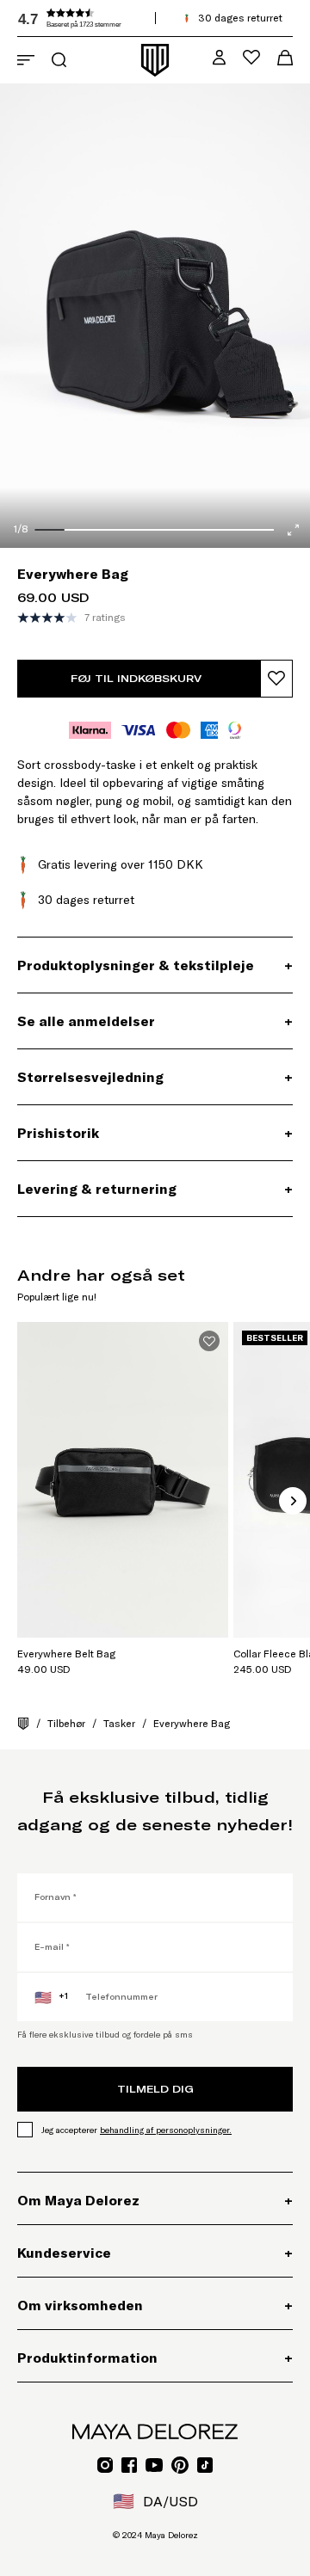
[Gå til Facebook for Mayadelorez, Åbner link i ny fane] (129, 2465)
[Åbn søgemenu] (59, 60)
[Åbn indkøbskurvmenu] (285, 58)
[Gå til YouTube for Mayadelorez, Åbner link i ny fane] (154, 2465)
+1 (51, 1997)
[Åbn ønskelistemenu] (251, 57)
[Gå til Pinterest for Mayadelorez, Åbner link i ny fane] (180, 2465)
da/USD (155, 2501)
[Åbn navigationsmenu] (26, 60)
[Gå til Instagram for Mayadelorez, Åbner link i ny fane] (105, 2465)
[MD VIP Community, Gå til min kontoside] (219, 57)
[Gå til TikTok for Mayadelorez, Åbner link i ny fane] (205, 2465)
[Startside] (23, 1724)
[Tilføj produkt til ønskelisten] (276, 679)
